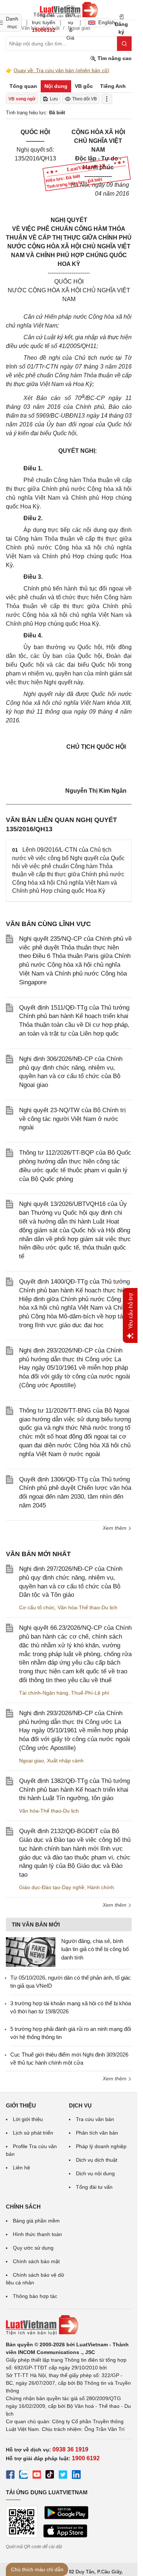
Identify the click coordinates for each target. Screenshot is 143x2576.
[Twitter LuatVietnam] (63, 2476)
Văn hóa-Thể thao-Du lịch (87, 1607)
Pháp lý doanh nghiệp (101, 2146)
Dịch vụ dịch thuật (97, 2160)
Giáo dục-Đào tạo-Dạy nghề (52, 1887)
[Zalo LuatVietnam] (23, 2476)
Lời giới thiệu (28, 2119)
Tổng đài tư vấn (94, 2187)
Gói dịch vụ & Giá (70, 22)
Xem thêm (115, 1528)
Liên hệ (21, 2168)
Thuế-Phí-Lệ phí (90, 1693)
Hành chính (101, 1887)
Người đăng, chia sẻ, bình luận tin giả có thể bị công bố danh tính (95, 1949)
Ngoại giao (32, 1761)
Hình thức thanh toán (37, 2234)
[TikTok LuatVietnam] (50, 2476)
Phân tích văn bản (97, 2133)
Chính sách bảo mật (36, 2261)
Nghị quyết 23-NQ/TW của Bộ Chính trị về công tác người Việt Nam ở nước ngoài (72, 1119)
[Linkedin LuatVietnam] (76, 2476)
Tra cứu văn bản (95, 2119)
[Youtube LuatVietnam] (37, 2476)
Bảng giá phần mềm (36, 2221)
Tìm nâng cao (114, 58)
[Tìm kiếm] (124, 44)
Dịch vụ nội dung (95, 2173)
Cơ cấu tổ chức (37, 1607)
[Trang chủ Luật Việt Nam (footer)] (69, 2325)
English (104, 22)
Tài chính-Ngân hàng (44, 1693)
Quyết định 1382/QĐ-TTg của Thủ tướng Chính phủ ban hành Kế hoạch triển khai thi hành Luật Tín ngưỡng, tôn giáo (74, 1790)
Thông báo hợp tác (35, 2296)
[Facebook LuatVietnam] (10, 2476)
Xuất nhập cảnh (65, 1761)
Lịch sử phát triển (33, 2133)
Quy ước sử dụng (33, 2248)
